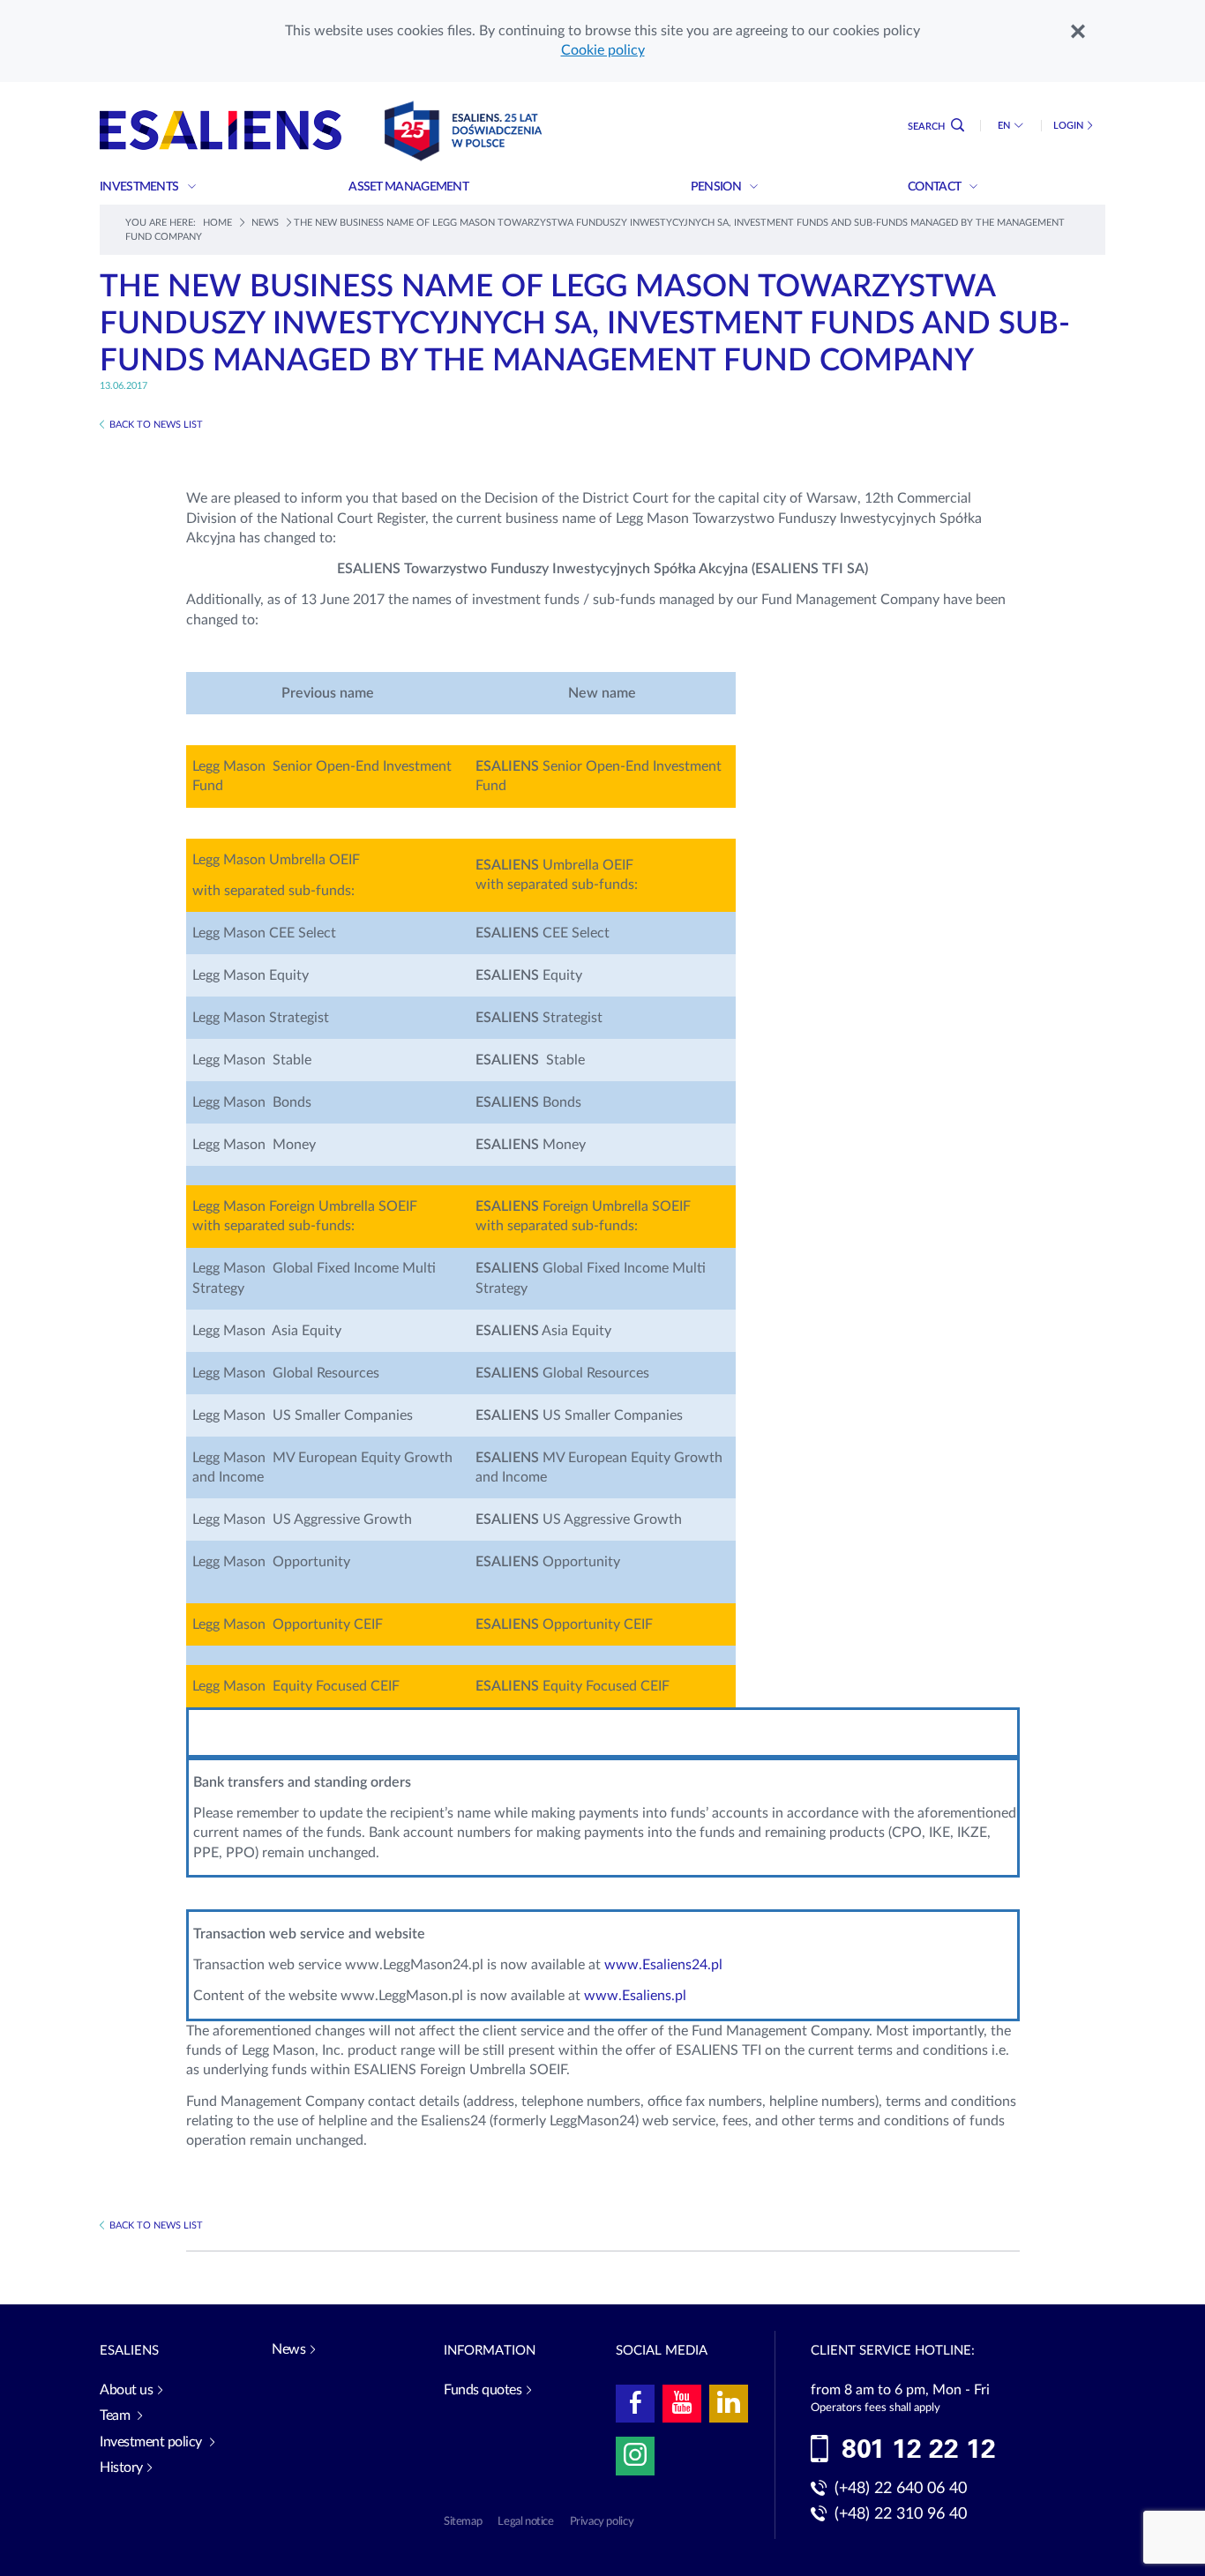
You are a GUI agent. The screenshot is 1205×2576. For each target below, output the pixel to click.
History (121, 2468)
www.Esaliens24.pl (663, 1965)
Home (217, 223)
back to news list (156, 425)
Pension (717, 187)
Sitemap (463, 2522)
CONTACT (935, 187)
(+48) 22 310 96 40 (901, 2514)
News (265, 223)
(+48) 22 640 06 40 (901, 2489)
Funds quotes (483, 2390)
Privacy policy (602, 2522)
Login (1068, 126)
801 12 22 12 (919, 2450)
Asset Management (409, 187)
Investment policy (152, 2442)
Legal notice (525, 2522)
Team (116, 2415)
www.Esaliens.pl (635, 1996)
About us (126, 2390)
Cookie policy (603, 50)
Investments (140, 187)
